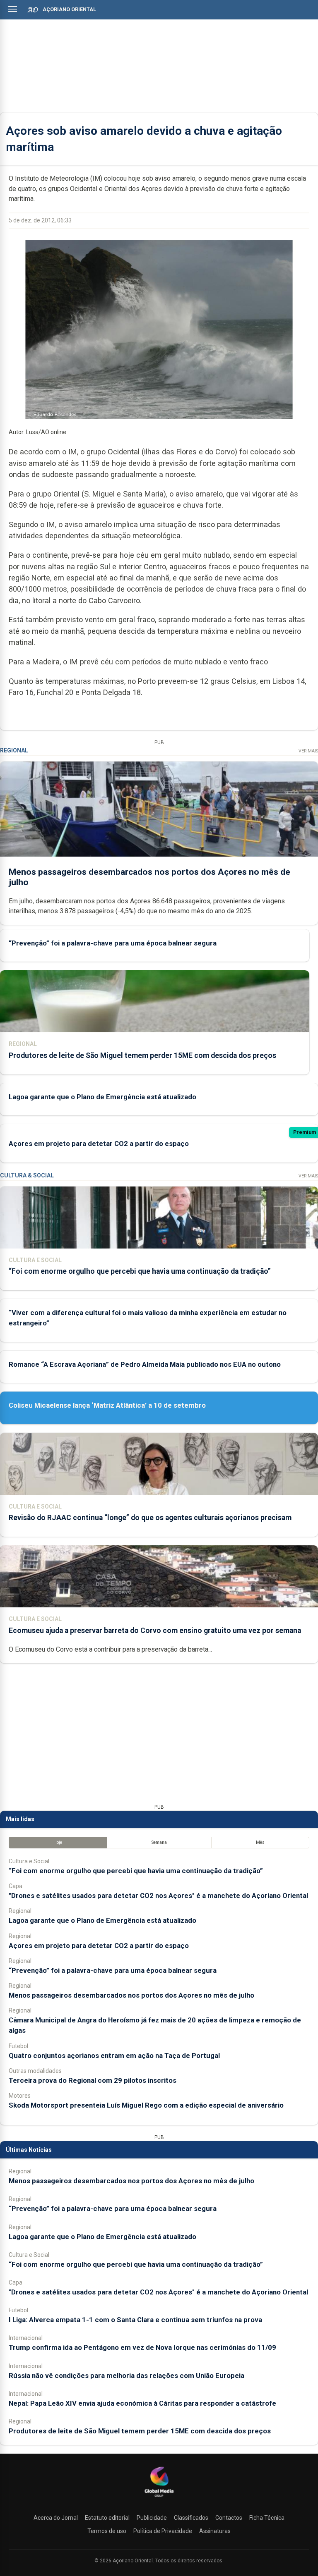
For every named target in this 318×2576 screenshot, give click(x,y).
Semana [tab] (159, 1842)
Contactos (229, 2518)
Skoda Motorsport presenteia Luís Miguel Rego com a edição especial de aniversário (146, 2105)
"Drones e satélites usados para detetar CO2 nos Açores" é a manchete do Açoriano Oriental (158, 1896)
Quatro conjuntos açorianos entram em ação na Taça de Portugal (114, 2056)
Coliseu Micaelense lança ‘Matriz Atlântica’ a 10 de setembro (107, 1405)
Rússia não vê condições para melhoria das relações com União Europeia (126, 2375)
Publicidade (152, 2518)
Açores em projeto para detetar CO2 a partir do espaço (99, 1144)
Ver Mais (308, 751)
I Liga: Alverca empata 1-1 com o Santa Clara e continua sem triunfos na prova (135, 2320)
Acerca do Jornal (56, 2518)
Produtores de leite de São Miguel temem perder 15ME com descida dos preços (142, 1055)
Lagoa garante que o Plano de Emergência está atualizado (102, 1097)
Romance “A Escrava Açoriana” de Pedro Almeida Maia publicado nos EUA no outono (145, 1364)
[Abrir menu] (12, 9)
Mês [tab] (260, 1842)
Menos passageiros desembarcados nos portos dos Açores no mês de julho (131, 1995)
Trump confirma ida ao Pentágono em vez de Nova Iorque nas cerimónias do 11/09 (142, 2347)
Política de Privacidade (163, 2531)
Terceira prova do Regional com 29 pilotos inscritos (93, 2080)
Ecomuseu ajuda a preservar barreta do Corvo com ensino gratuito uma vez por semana (155, 1631)
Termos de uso (107, 2531)
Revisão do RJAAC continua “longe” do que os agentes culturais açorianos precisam (150, 1518)
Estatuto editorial (107, 2518)
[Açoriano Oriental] (159, 2498)
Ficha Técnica (267, 2518)
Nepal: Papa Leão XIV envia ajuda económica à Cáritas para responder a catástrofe (142, 2403)
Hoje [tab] (58, 1842)
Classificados (191, 2518)
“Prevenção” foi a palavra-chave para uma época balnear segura (113, 943)
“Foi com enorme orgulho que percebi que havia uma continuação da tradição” (140, 1271)
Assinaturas (215, 2531)
